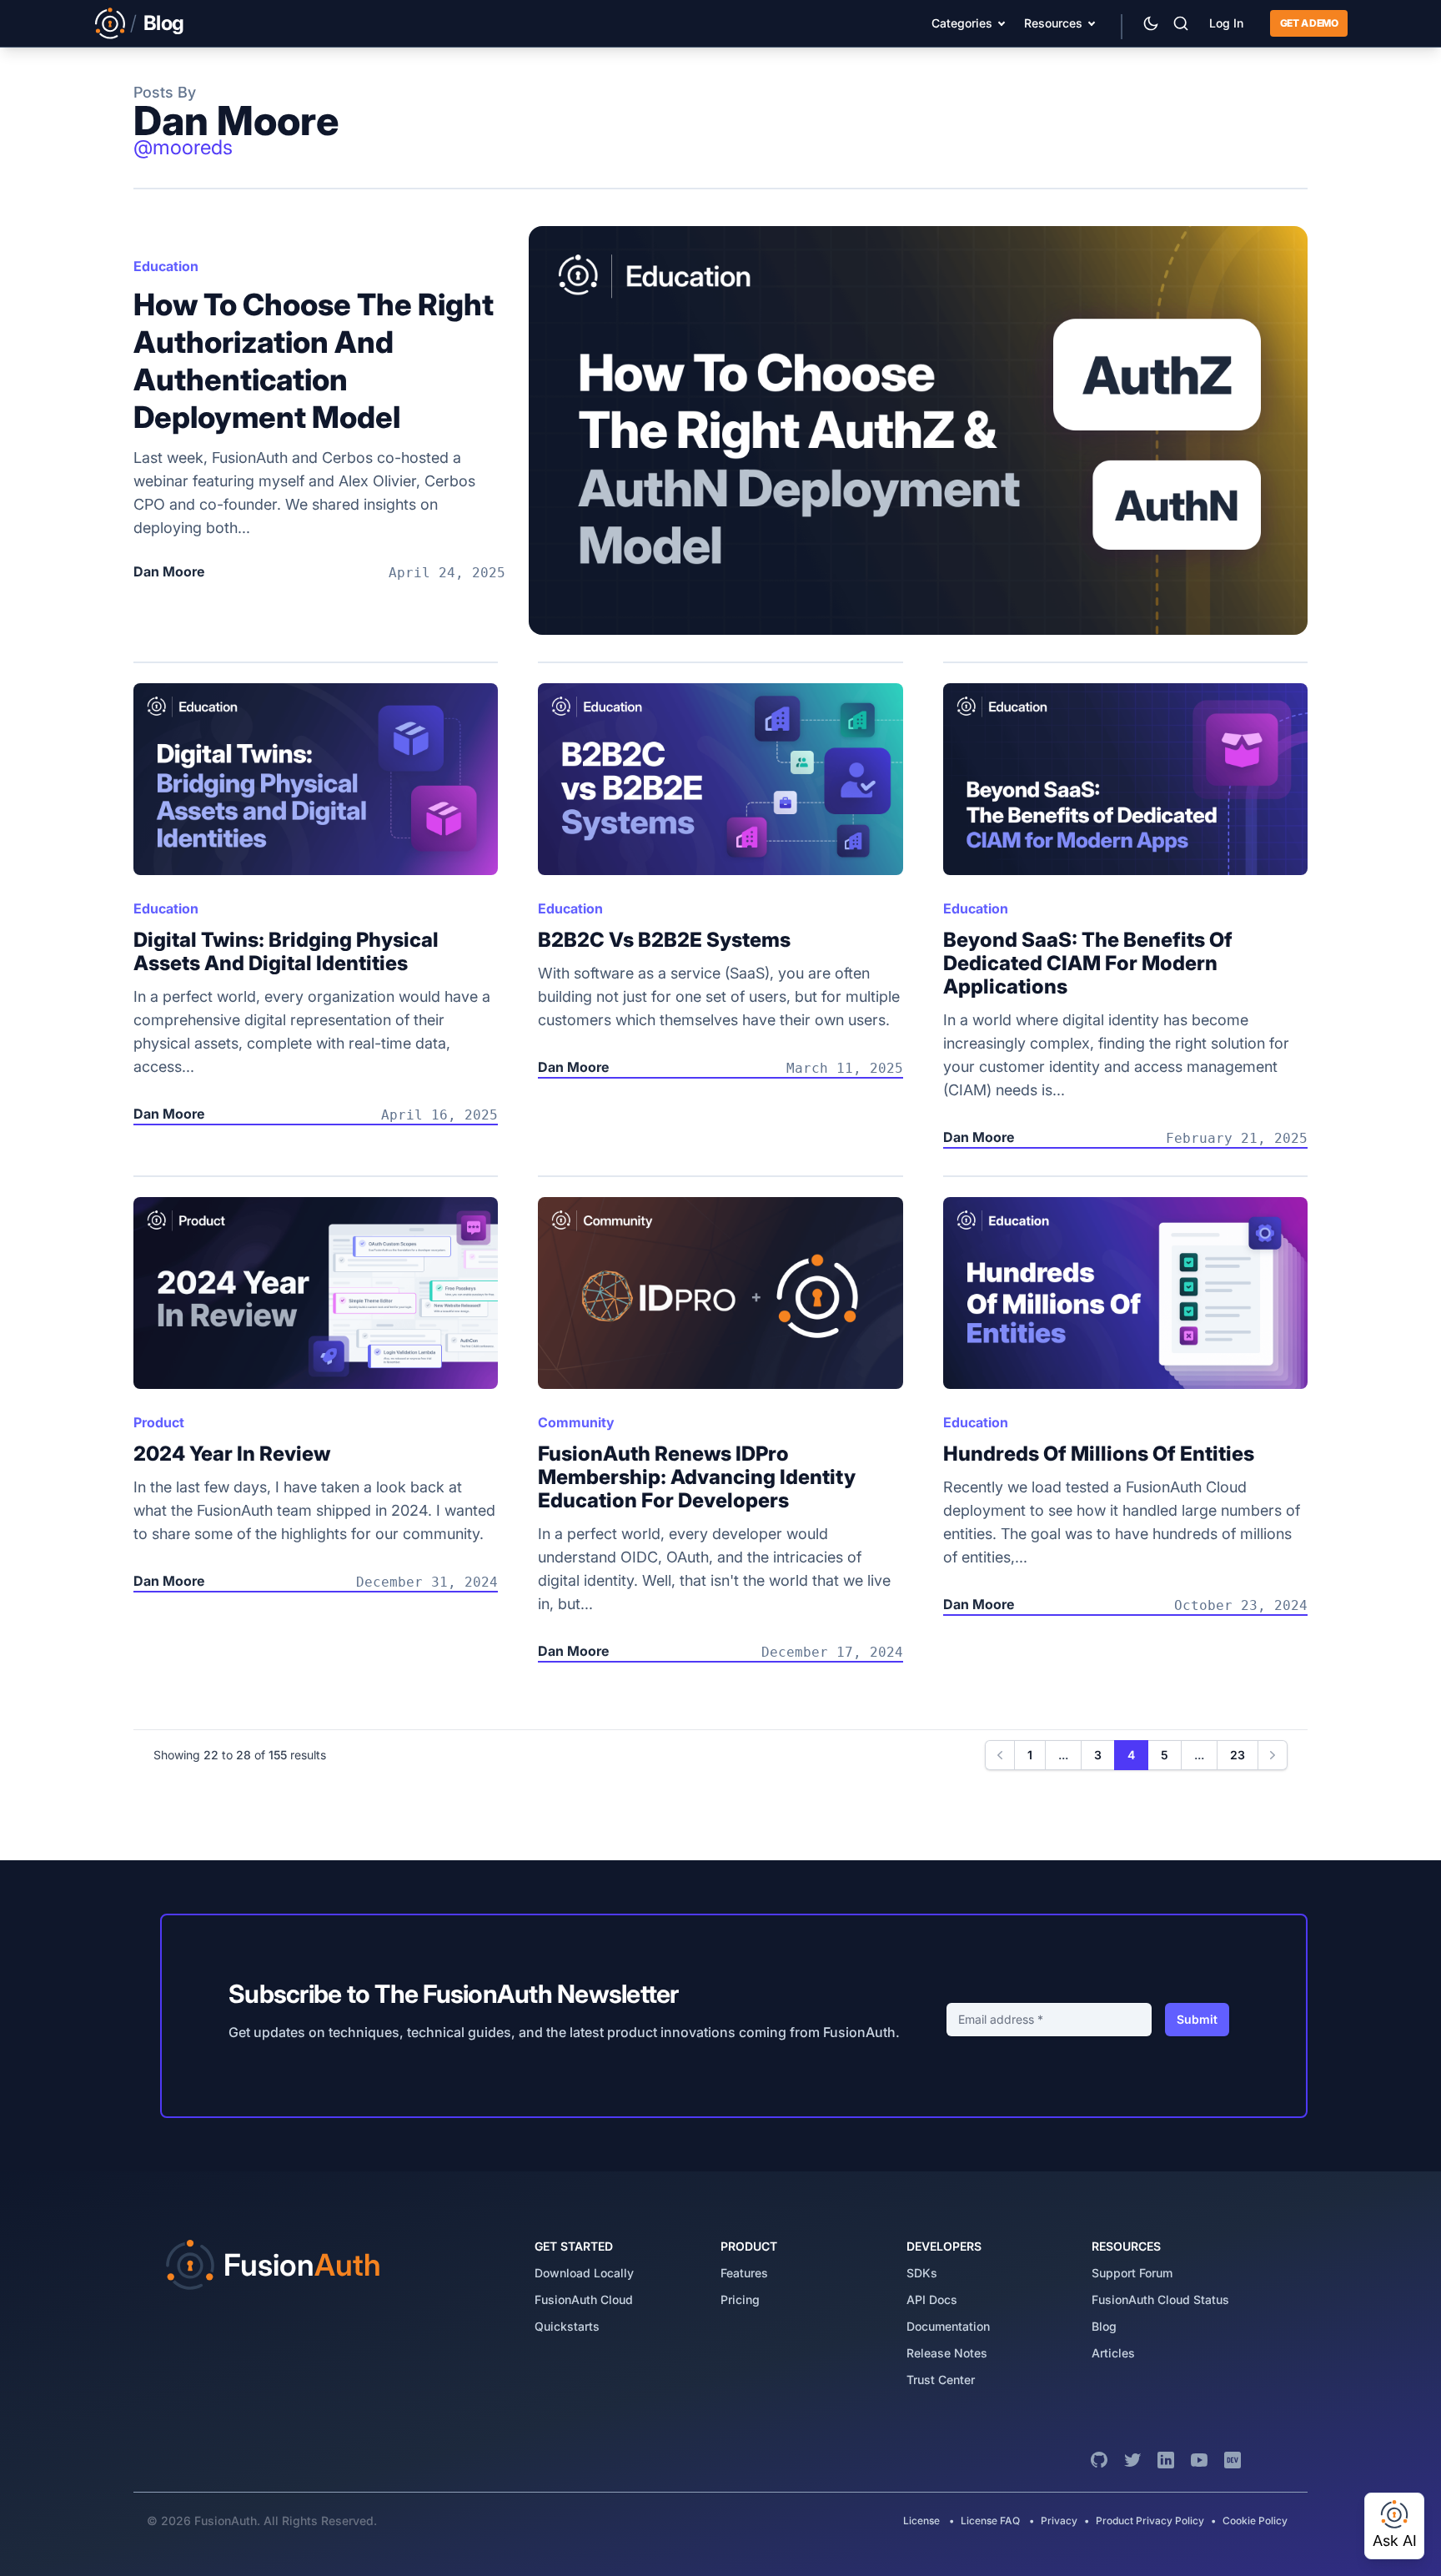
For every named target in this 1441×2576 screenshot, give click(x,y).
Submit (1197, 2019)
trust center (941, 2380)
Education (166, 266)
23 (1238, 1755)
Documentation (948, 2326)
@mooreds (183, 147)
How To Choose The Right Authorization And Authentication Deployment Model (314, 361)
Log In (1226, 23)
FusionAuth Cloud (584, 2299)
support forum (1132, 2273)
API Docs (932, 2299)
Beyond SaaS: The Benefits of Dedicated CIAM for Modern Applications (1088, 963)
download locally (584, 2273)
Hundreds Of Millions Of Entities (1099, 1454)
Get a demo (1309, 23)
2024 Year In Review (232, 1454)
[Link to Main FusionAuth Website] (110, 23)
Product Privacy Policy (1150, 2521)
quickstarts (567, 2326)
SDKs (922, 2273)
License (923, 2521)
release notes (947, 2353)
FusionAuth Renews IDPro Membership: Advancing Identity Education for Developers (697, 1477)
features (744, 2273)
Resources (1053, 23)
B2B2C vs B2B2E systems (664, 940)
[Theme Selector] (1151, 23)
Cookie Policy (1255, 2521)
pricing (740, 2299)
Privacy (1059, 2521)
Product (159, 1422)
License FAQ (990, 2521)
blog (1104, 2326)
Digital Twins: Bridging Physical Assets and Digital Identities (286, 951)
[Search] (1181, 23)
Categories (962, 23)
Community (576, 1422)
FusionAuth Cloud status (1160, 2299)
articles (1113, 2353)
